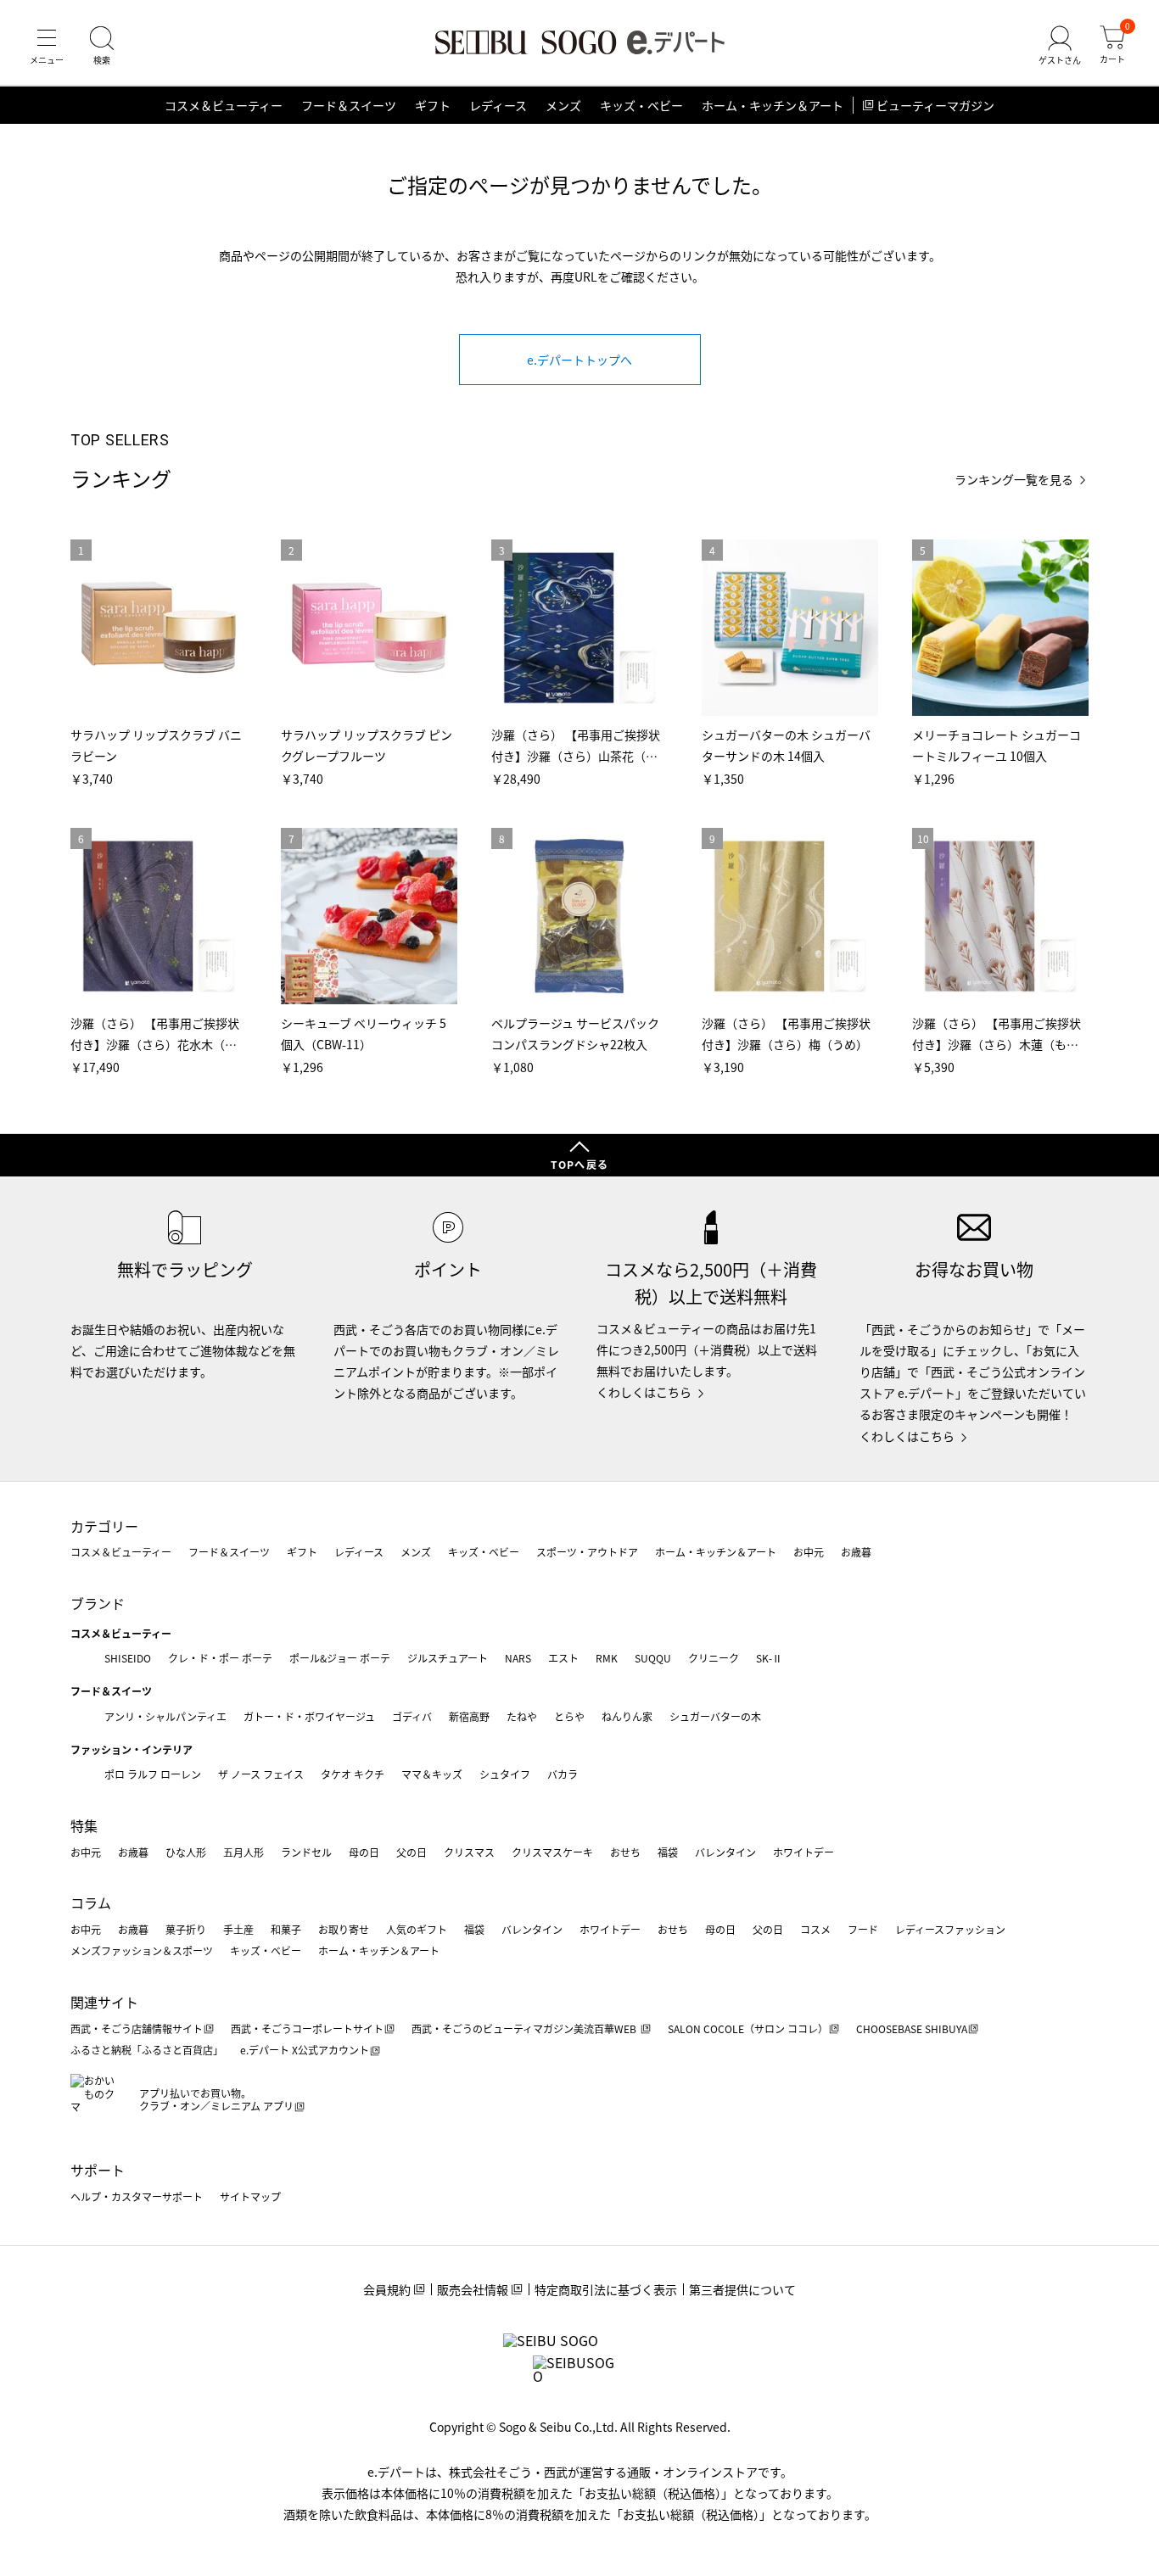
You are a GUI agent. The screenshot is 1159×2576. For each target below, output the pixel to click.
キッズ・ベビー (641, 105)
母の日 (364, 1852)
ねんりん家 (627, 1716)
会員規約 (387, 2289)
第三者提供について (742, 2289)
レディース (498, 105)
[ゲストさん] (1060, 46)
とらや (569, 1716)
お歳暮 (856, 1552)
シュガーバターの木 (715, 1716)
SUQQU (653, 1658)
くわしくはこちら (644, 1392)
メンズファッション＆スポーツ (142, 1950)
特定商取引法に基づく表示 (606, 2289)
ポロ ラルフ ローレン (153, 1774)
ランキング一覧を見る (1014, 480)
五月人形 (244, 1852)
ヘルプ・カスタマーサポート (137, 2196)
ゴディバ (412, 1716)
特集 (84, 1825)
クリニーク (714, 1658)
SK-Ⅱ (769, 1658)
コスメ (815, 1929)
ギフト (433, 105)
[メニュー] (47, 46)
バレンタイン (725, 1852)
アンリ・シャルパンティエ (165, 1716)
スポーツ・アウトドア (587, 1552)
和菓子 (286, 1929)
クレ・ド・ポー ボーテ (220, 1658)
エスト (563, 1658)
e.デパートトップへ (579, 360)
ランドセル (306, 1852)
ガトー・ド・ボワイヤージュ (309, 1716)
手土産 (238, 1929)
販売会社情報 (473, 2289)
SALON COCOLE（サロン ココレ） (748, 2028)
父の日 (412, 1852)
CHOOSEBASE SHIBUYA (912, 2028)
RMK (607, 1658)
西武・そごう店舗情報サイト (137, 2028)
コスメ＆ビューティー (224, 105)
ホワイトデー (803, 1852)
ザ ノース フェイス (261, 1774)
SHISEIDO (128, 1658)
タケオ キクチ (353, 1774)
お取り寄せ (344, 1929)
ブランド (98, 1603)
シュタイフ (505, 1774)
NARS (518, 1658)
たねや (522, 1716)
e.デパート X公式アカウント (305, 2050)
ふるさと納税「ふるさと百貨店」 (147, 2050)
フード (863, 1929)
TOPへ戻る (579, 1164)
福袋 (668, 1852)
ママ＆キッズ (432, 1774)
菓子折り (186, 1929)
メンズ (563, 105)
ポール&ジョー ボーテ (340, 1658)
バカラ (563, 1774)
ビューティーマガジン (935, 105)
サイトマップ (250, 2196)
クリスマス (469, 1852)
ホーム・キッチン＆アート (773, 105)
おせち (625, 1852)
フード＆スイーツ (349, 105)
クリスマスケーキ (552, 1852)
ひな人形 (186, 1852)
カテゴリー (104, 1526)
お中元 (809, 1552)
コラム (91, 1903)
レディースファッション (950, 1929)
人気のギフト (417, 1929)
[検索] (102, 46)
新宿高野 (469, 1716)
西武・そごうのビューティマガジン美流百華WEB (525, 2028)
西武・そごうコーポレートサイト (307, 2028)
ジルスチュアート (448, 1658)
